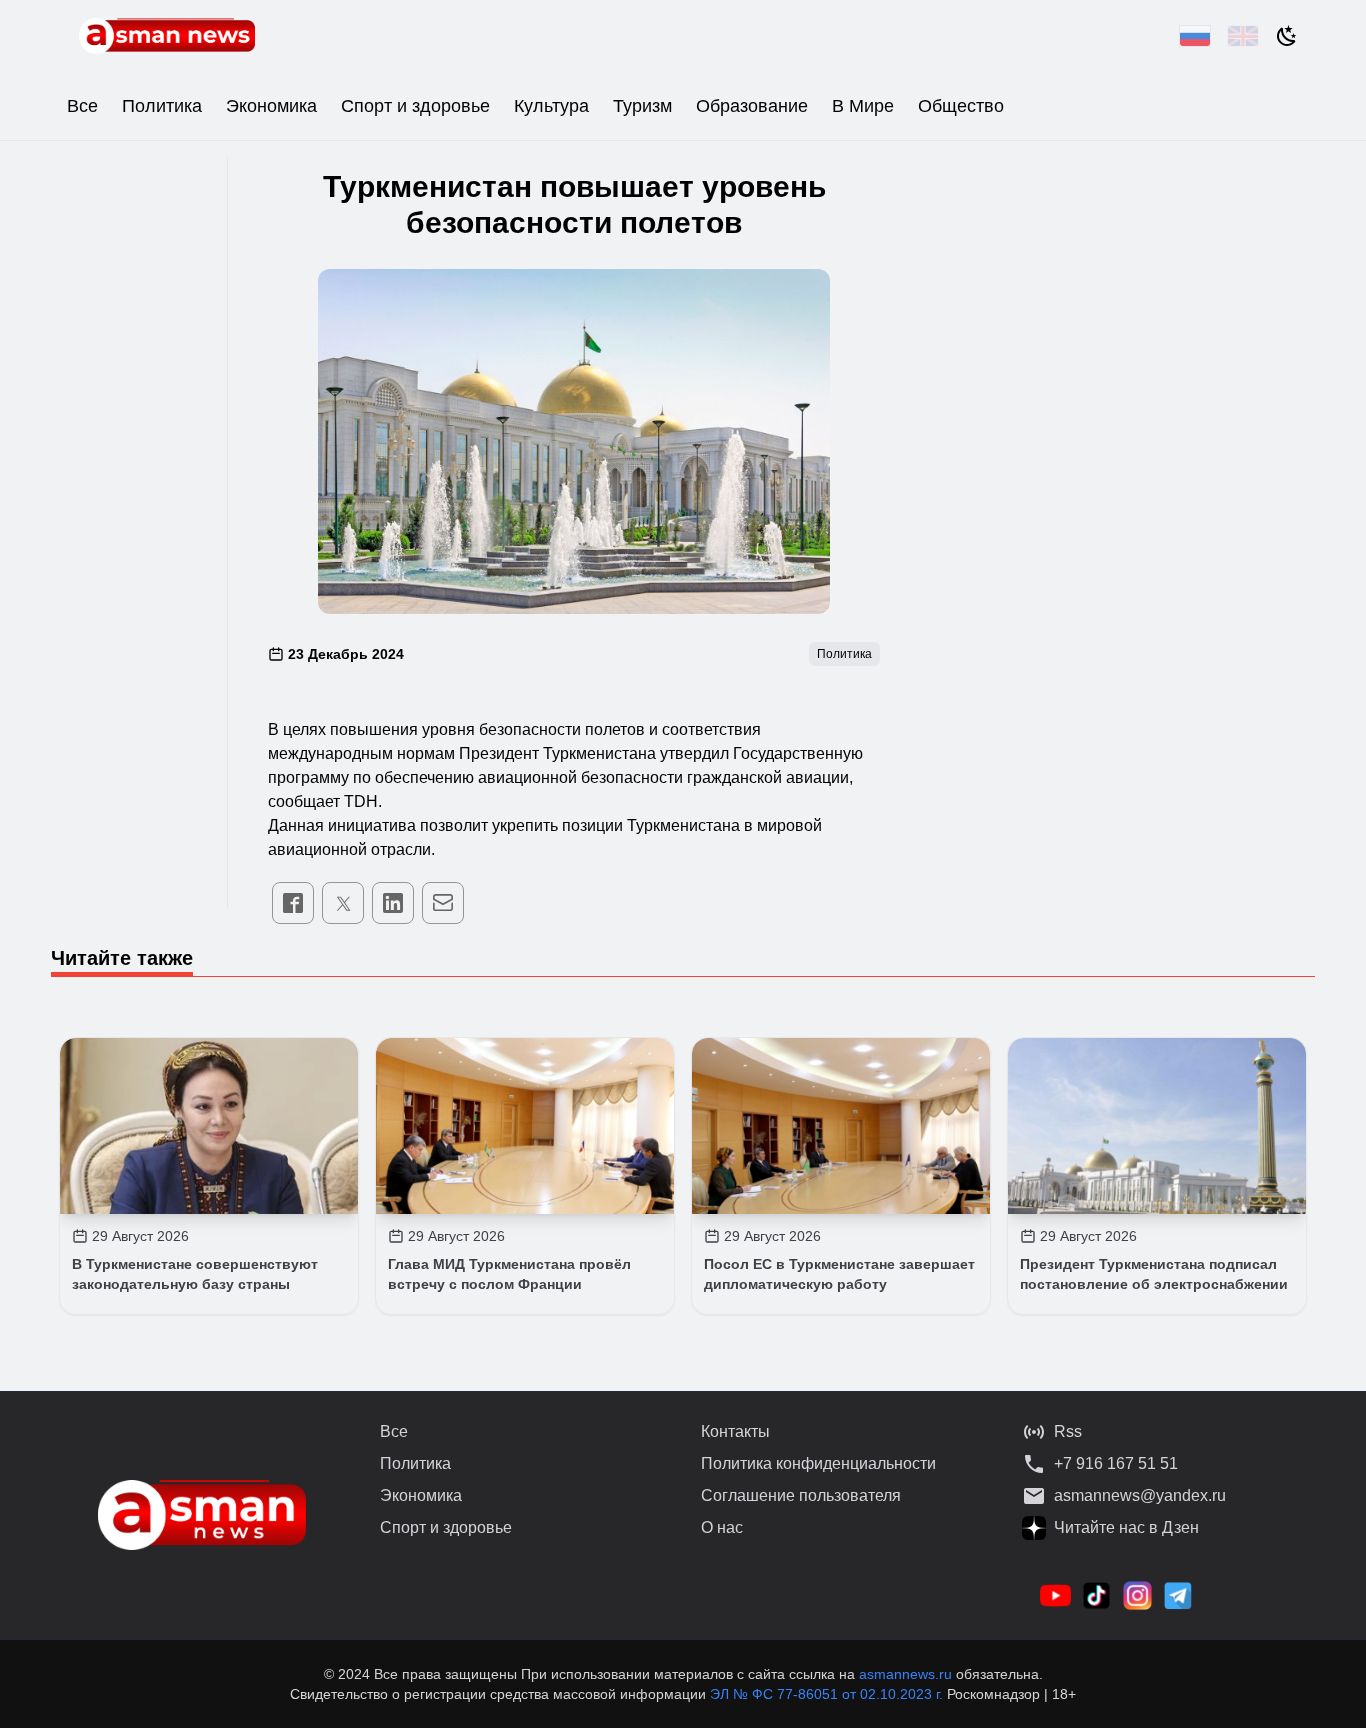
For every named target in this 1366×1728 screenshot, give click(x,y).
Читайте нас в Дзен (1126, 1527)
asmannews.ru (905, 1674)
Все (82, 106)
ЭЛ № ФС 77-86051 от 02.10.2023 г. (828, 1694)
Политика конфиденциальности (818, 1463)
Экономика (271, 106)
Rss (1068, 1431)
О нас (722, 1527)
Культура (551, 106)
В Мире (863, 106)
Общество (961, 106)
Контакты (735, 1431)
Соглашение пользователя (801, 1495)
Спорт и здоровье (415, 106)
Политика (162, 106)
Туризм (642, 106)
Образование (752, 106)
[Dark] (1287, 36)
